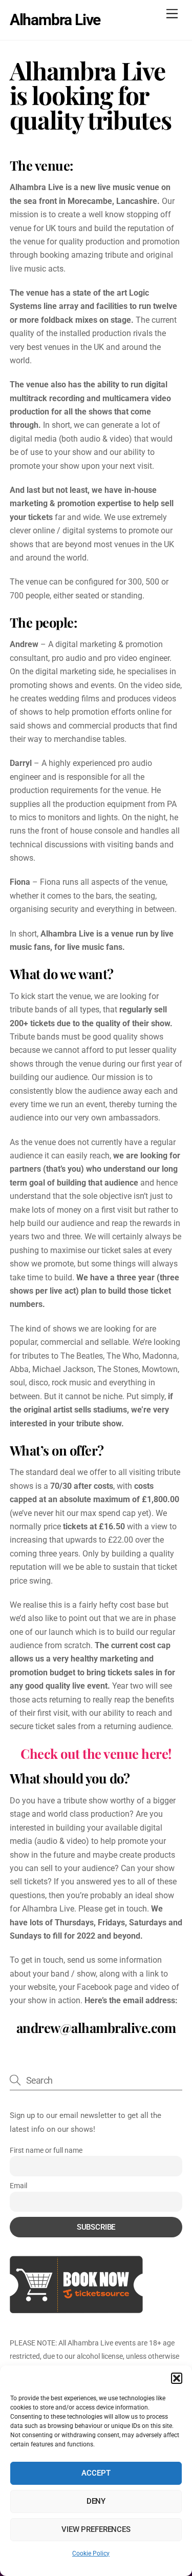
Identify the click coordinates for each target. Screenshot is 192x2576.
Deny (96, 2501)
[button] (177, 2378)
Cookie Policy (91, 2553)
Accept (96, 2473)
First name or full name (46, 2150)
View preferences (96, 2529)
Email (18, 2186)
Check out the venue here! (96, 1753)
